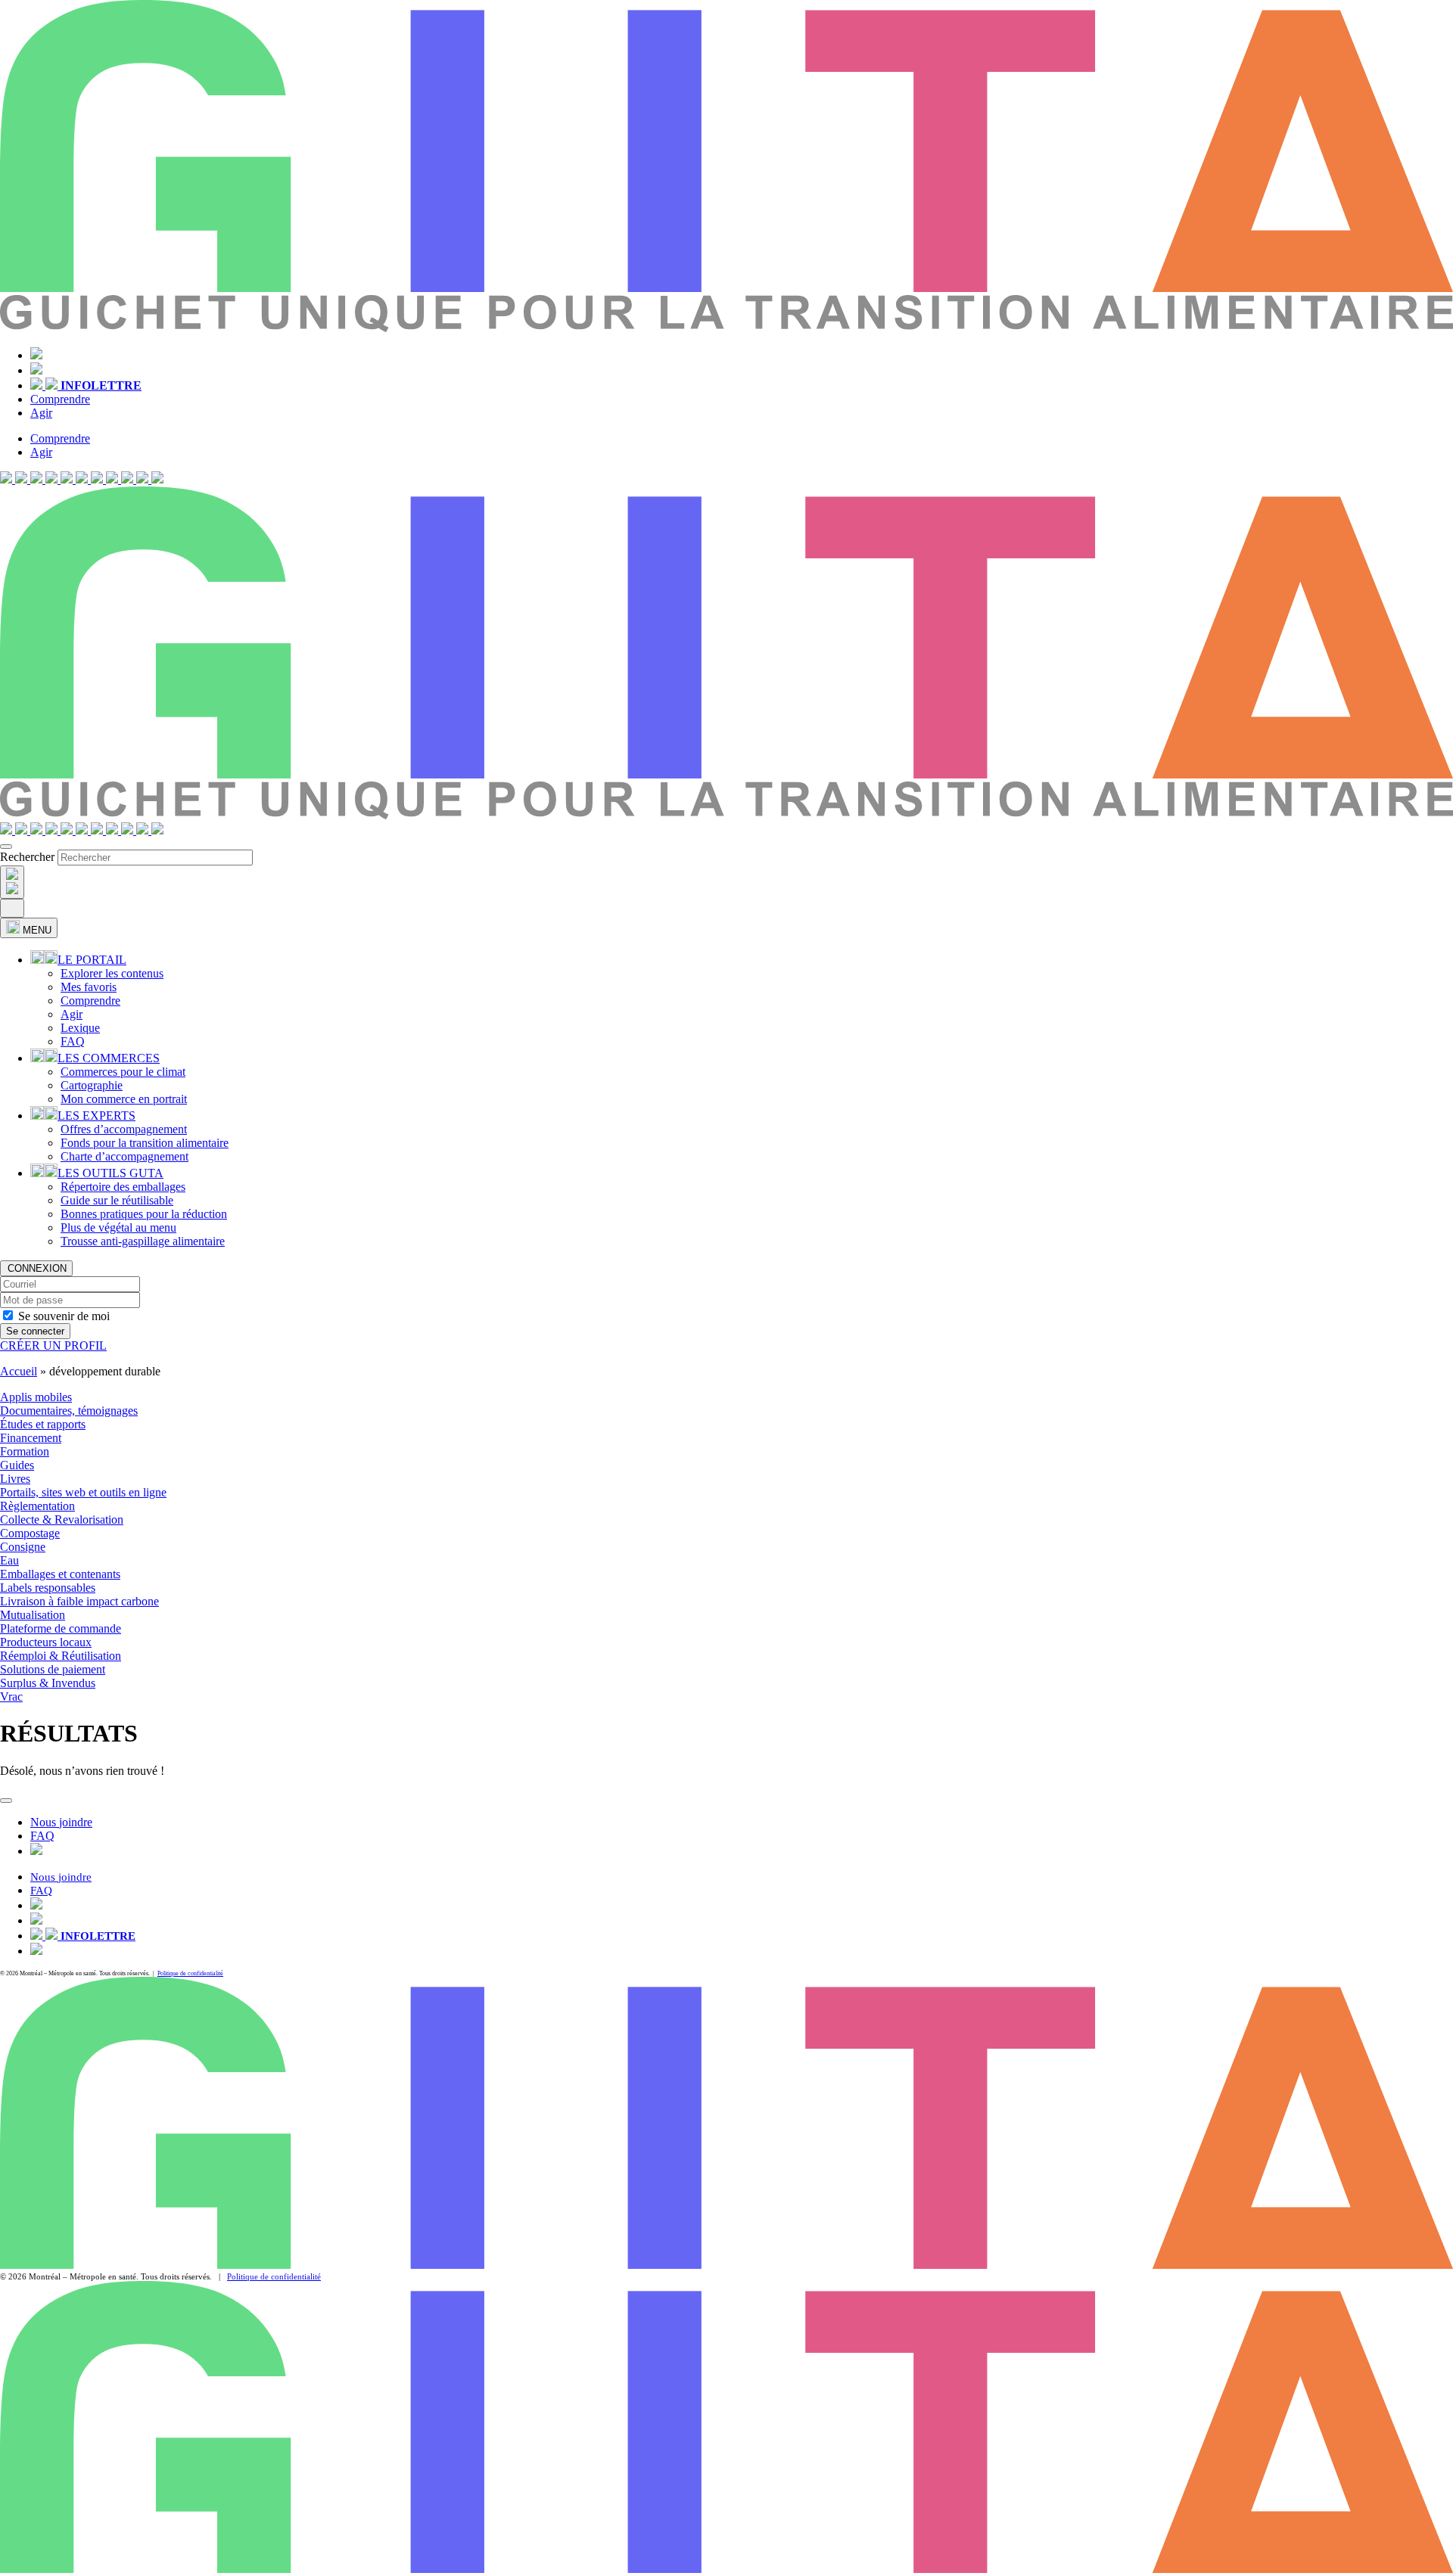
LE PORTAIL (92, 960)
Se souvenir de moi (64, 1316)
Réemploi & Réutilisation (61, 1656)
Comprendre (60, 399)
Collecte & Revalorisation (62, 1519)
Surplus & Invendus (48, 1683)
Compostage (30, 1533)
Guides (17, 1465)
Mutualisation (33, 1615)
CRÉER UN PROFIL (53, 1345)
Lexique (80, 1028)
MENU (36, 930)
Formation (25, 1451)
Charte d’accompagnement (124, 1156)
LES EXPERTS (96, 1116)
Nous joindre (61, 1822)
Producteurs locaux (46, 1642)
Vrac (11, 1697)
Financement (31, 1438)
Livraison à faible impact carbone (79, 1601)
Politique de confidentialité (190, 1973)
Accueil (19, 1371)
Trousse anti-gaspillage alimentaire (143, 1241)
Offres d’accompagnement (124, 1129)
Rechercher (27, 857)
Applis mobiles (36, 1397)
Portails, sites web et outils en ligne (83, 1492)
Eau (9, 1560)
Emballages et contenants (60, 1574)
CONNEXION (36, 1268)
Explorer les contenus (112, 973)
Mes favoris (89, 987)
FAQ (73, 1041)
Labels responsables (48, 1588)
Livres (15, 1479)
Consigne (23, 1547)
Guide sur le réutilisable (117, 1200)
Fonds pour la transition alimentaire (145, 1143)
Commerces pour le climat (123, 1072)
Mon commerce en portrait (124, 1099)
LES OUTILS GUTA (110, 1173)
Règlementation (37, 1506)
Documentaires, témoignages (69, 1411)
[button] (23, 479)
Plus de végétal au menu (118, 1227)
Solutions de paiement (53, 1669)
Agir (41, 413)
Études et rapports (43, 1424)
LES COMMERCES (109, 1058)
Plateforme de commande (61, 1628)
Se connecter (35, 1331)
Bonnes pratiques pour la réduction (144, 1214)
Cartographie (92, 1085)
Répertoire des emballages (123, 1187)
